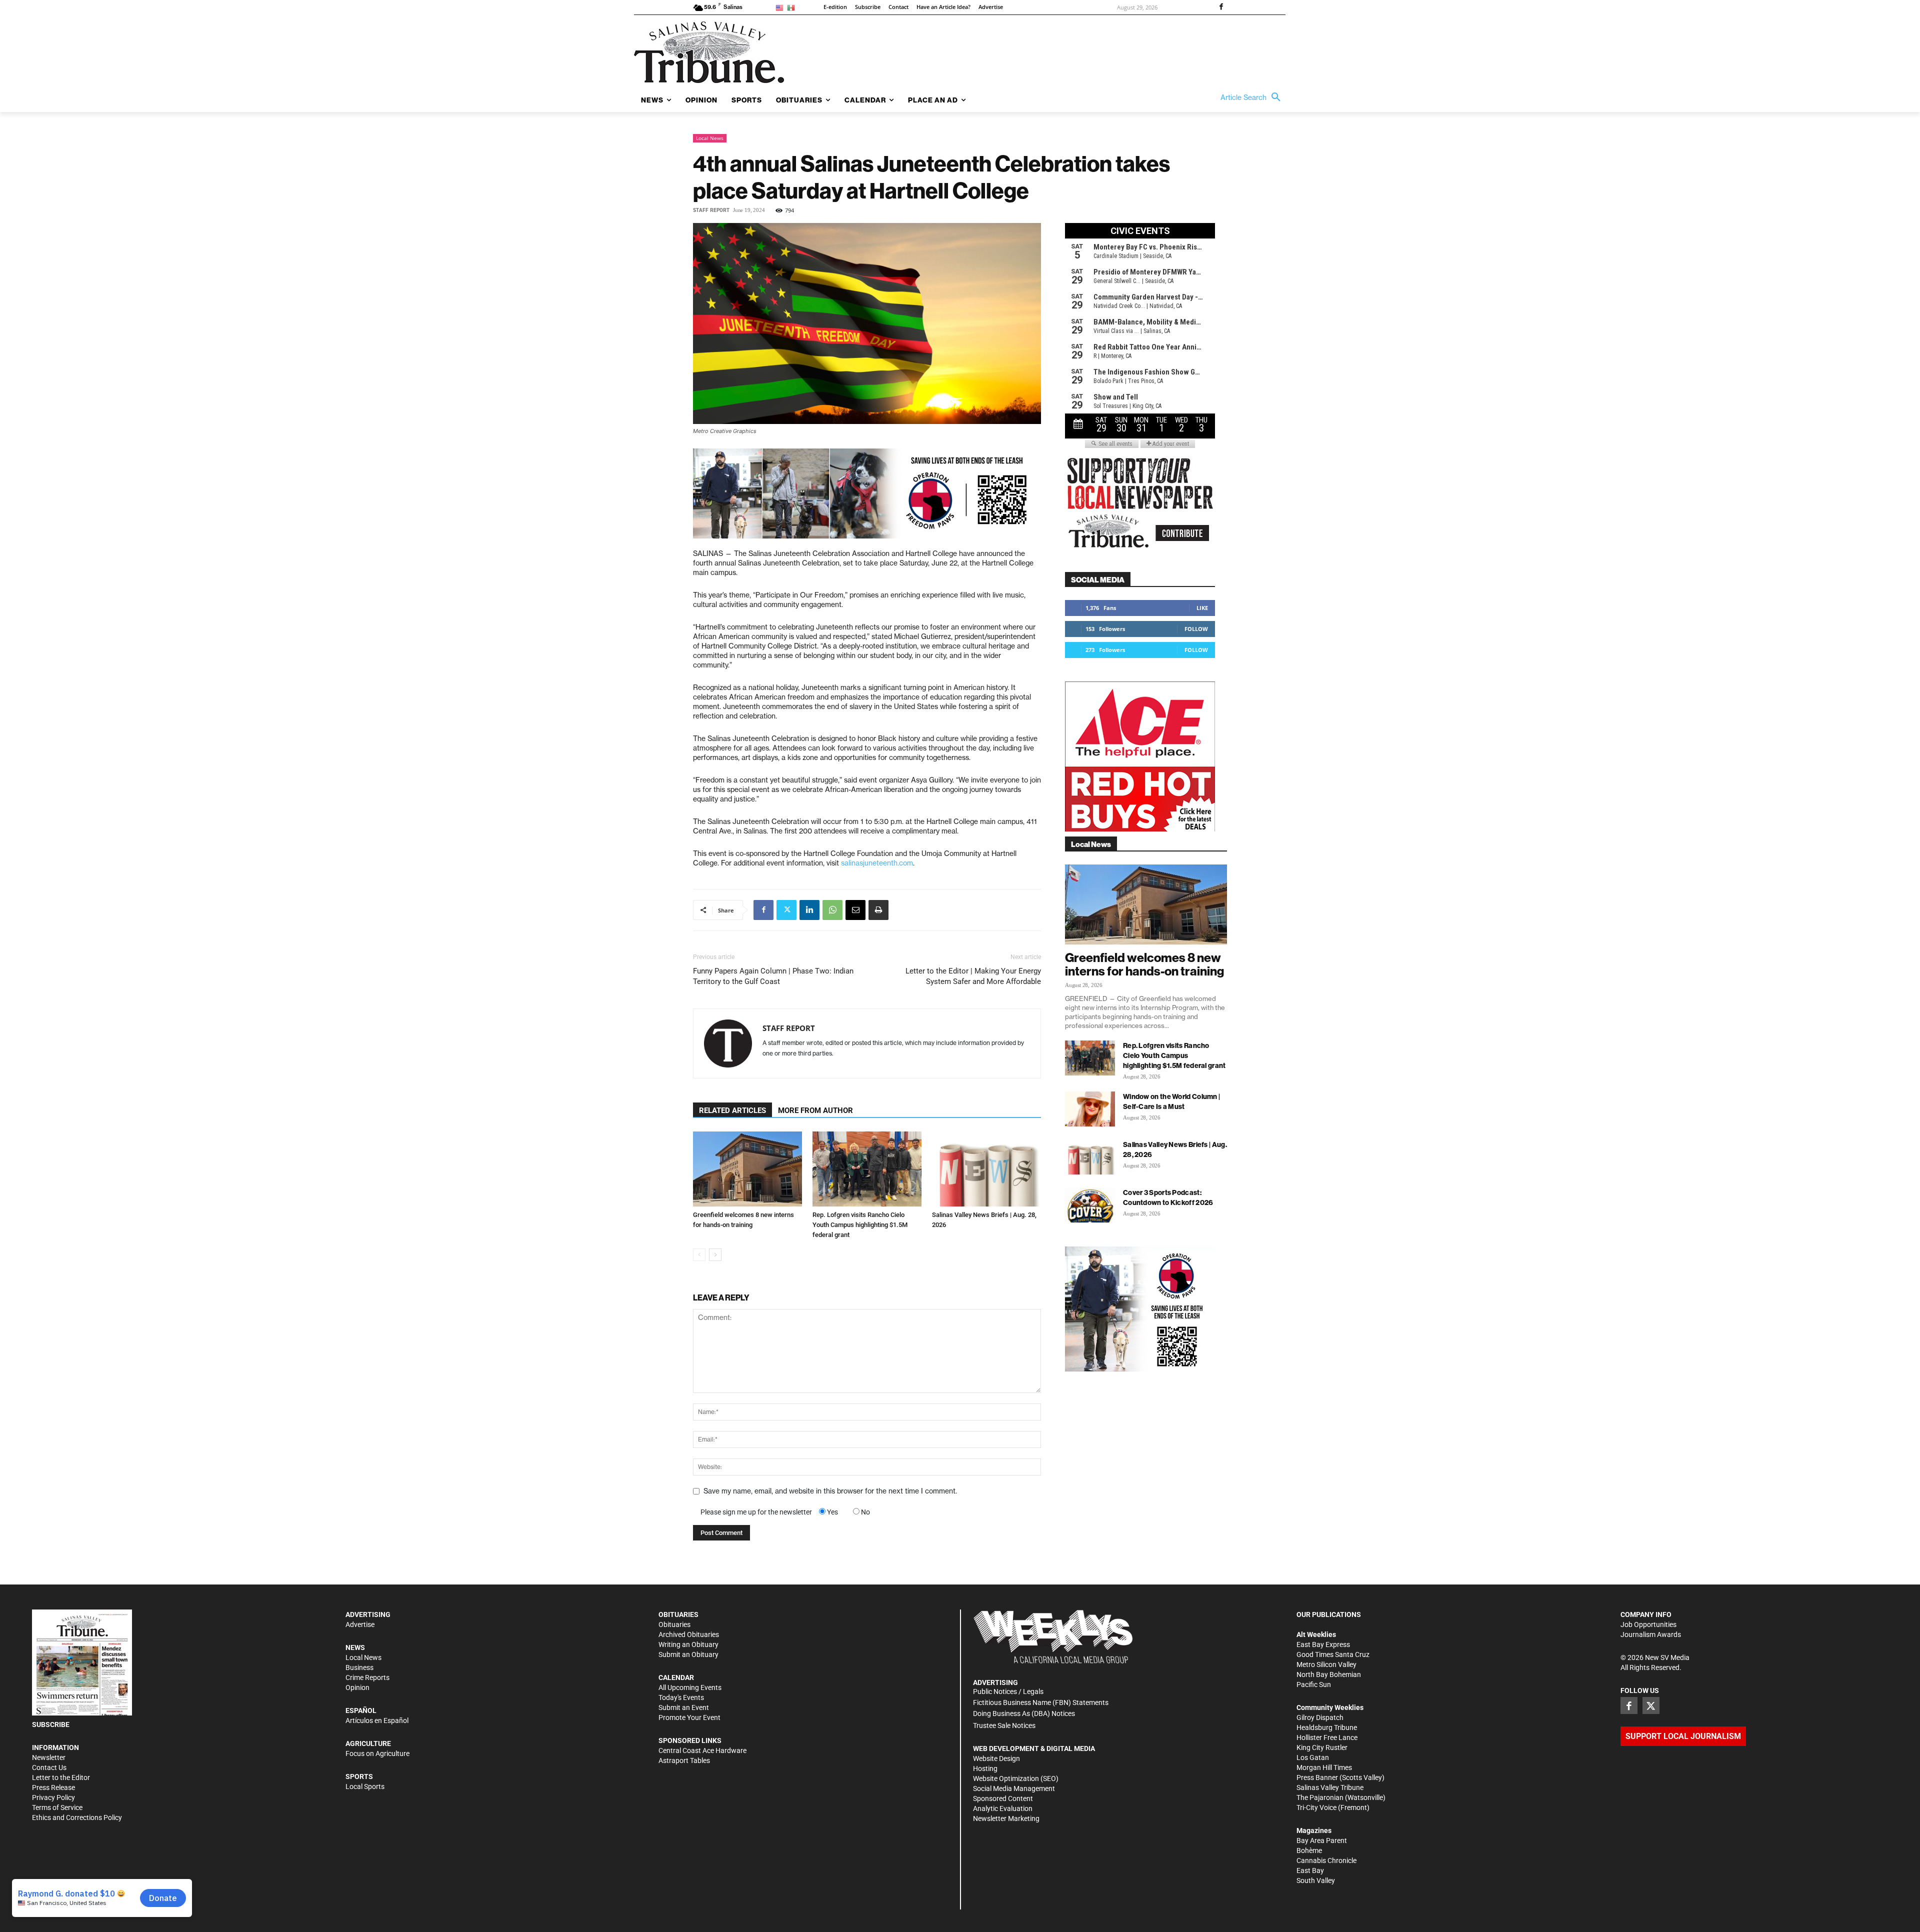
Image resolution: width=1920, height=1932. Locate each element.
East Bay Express (1323, 1644)
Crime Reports (367, 1677)
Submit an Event (684, 1707)
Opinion (357, 1687)
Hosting (985, 1768)
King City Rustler (1322, 1747)
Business (359, 1667)
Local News (710, 138)
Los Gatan (1313, 1757)
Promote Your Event (689, 1717)
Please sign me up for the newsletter (756, 1512)
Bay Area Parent (1322, 1840)
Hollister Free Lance (1327, 1737)
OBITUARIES (678, 1614)
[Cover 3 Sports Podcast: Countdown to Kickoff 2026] (1090, 1205)
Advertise (360, 1624)
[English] (781, 7)
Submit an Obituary (688, 1654)
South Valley (1316, 1880)
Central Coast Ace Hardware (702, 1750)
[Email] (855, 910)
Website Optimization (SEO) (1016, 1778)
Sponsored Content (1003, 1798)
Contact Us (49, 1767)
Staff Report (711, 210)
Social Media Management (1014, 1788)
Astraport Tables (684, 1760)
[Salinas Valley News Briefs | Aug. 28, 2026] (986, 1169)
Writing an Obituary (688, 1644)
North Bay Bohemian (1329, 1674)
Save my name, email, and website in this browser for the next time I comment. (830, 1491)
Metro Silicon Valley (1326, 1664)
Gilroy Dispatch (1320, 1717)
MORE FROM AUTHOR (815, 1110)
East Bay (1310, 1870)
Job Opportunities (1648, 1624)
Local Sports (365, 1786)
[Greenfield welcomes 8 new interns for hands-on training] (747, 1169)
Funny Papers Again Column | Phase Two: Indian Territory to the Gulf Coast (773, 976)
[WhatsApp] (832, 910)
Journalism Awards (1651, 1634)
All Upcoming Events (690, 1687)
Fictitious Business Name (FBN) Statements (1041, 1702)
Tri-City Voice (1316, 1807)
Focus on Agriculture (377, 1753)
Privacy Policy (53, 1797)
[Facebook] (1221, 7)
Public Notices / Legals (1008, 1691)
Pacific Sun (1314, 1684)
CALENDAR (676, 1677)
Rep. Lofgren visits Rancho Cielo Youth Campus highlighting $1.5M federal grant (860, 1225)
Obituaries (674, 1624)
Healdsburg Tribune (1327, 1727)
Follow (1196, 629)
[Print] (878, 910)
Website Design (996, 1758)
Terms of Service (57, 1807)
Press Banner (1317, 1777)
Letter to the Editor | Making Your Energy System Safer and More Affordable (973, 976)
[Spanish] (793, 7)
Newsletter (49, 1757)
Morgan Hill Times (1324, 1767)
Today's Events (681, 1697)
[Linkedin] (809, 910)
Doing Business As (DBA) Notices (1024, 1713)
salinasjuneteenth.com (877, 863)
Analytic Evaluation (1003, 1808)
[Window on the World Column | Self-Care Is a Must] (1090, 1109)
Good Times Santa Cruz (1333, 1654)
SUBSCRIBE (51, 1724)
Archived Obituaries (689, 1634)
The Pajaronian (1320, 1797)
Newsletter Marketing (1006, 1818)
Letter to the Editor (61, 1777)
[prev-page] (699, 1255)
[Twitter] (786, 910)
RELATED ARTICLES (732, 1110)
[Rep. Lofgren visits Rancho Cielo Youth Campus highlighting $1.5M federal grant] (867, 1169)
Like (1202, 608)
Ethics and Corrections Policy (77, 1817)
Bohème (1309, 1850)
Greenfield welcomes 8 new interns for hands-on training (1144, 964)
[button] (1253, 97)
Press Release (53, 1787)
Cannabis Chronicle (1326, 1860)
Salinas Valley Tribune (1330, 1787)
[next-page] (715, 1255)
